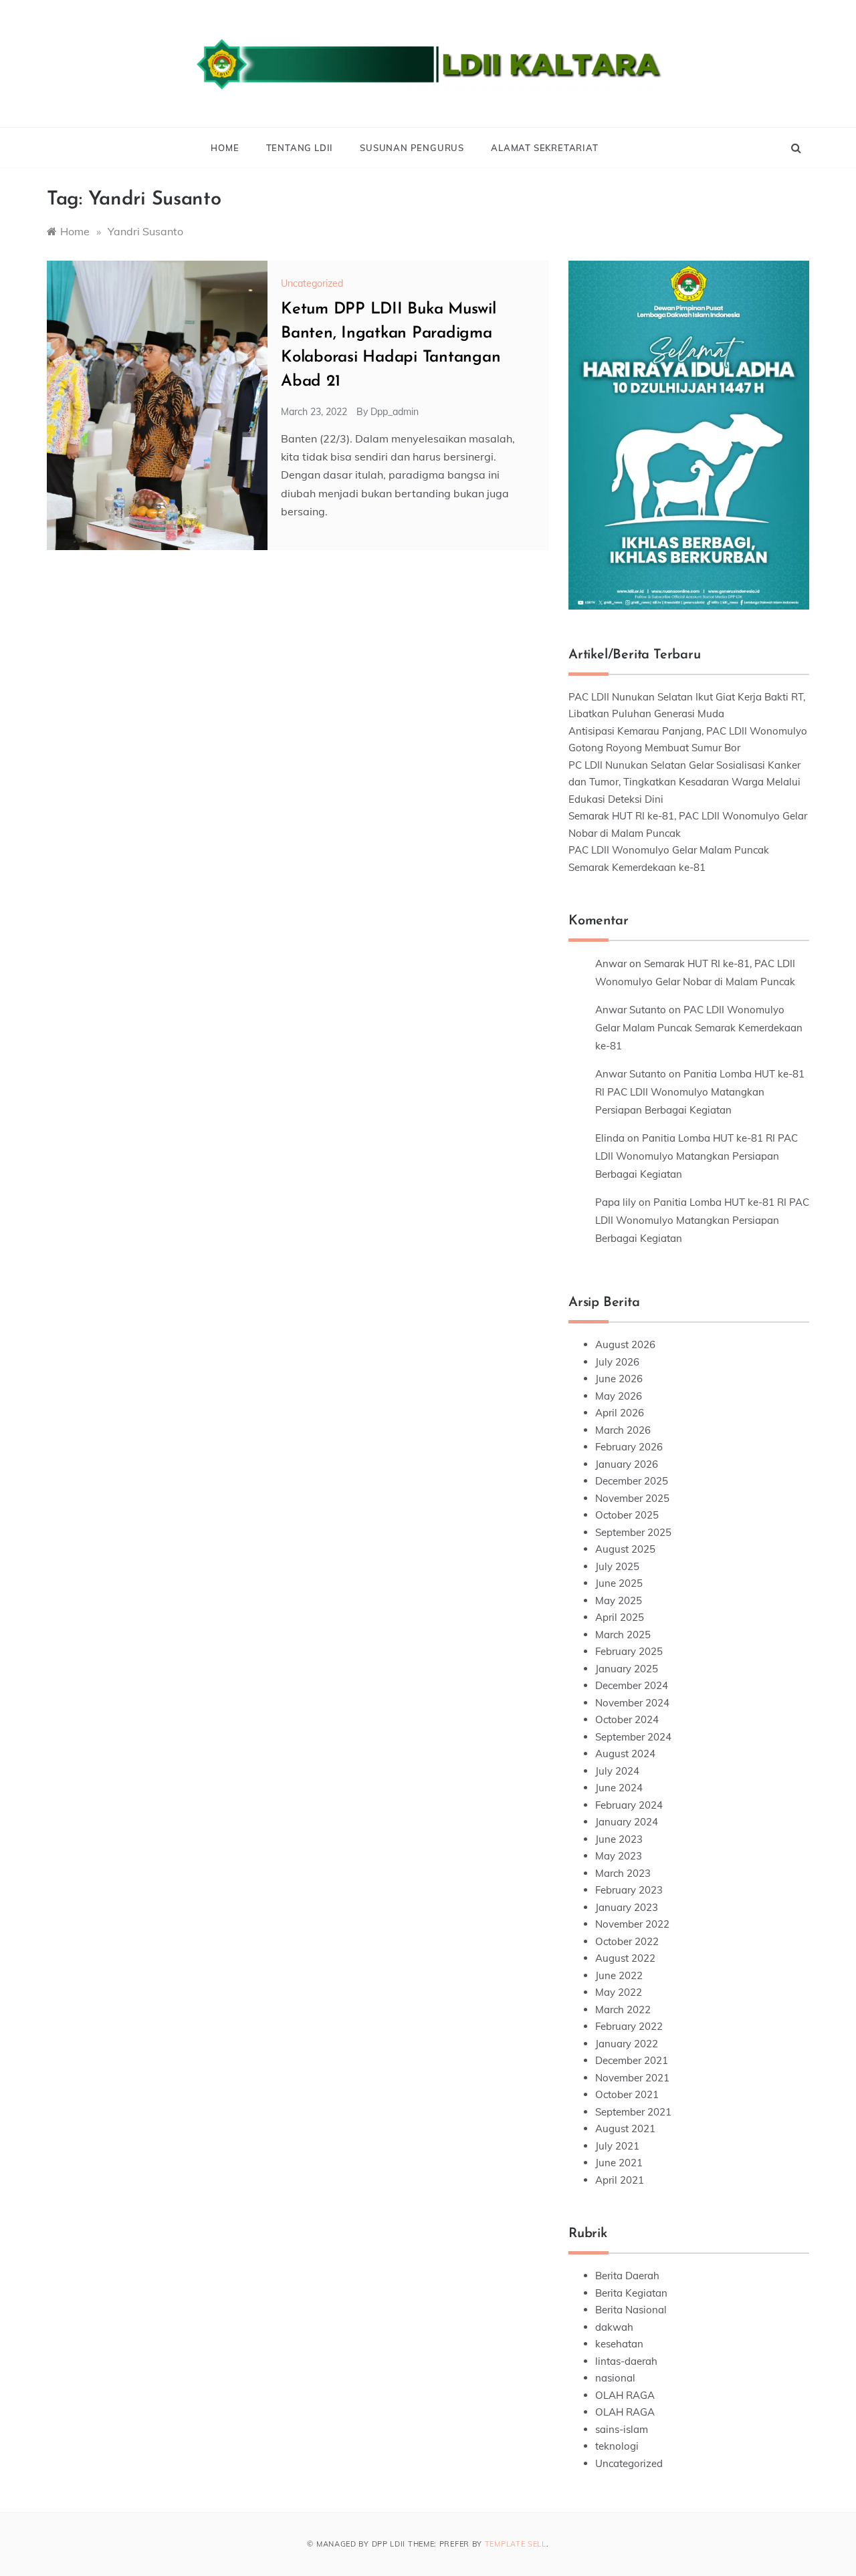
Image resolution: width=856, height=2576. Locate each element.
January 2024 (627, 1822)
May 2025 (619, 1600)
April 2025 (620, 1617)
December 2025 (632, 1481)
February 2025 (629, 1651)
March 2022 (623, 2010)
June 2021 (619, 2163)
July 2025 (617, 1566)
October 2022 (627, 1941)
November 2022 (632, 1924)
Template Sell (516, 2544)
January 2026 (627, 1464)
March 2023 (623, 1873)
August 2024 (625, 1754)
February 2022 (629, 2026)
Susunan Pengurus (412, 148)
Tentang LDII (300, 148)
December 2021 (632, 2060)
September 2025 (633, 1532)
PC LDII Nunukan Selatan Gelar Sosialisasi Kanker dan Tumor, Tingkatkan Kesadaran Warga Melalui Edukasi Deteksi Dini (684, 782)
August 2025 (625, 1549)
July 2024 (617, 1771)
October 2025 (627, 1515)
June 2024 (619, 1788)
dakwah (614, 2327)
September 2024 (633, 1737)
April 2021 (620, 2180)
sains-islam (622, 2429)
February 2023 (629, 1890)
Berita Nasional (631, 2310)
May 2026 (619, 1396)
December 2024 (632, 1685)
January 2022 (627, 2044)
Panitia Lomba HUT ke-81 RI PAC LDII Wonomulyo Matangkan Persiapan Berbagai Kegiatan (700, 1092)
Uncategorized (312, 283)
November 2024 (632, 1703)
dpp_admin (395, 412)
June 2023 (619, 1839)
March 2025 (623, 1635)
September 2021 (633, 2112)
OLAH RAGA (625, 2395)
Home (225, 148)
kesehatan (619, 2344)
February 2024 (629, 1805)
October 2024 (627, 1719)
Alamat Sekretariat (544, 148)
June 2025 (619, 1583)
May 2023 (619, 1856)
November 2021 (632, 2078)
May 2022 (619, 1992)
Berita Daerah (627, 2276)
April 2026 (620, 1413)
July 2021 (617, 2146)
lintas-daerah (626, 2361)
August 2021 (625, 2129)
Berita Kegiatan (631, 2293)
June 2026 (619, 1379)
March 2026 (623, 1430)
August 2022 (625, 1958)
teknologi (617, 2446)
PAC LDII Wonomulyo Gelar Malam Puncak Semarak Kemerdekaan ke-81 (699, 1028)
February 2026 (629, 1447)
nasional (615, 2378)
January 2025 (627, 1669)
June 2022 (619, 1975)
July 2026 (617, 1362)
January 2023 (627, 1907)
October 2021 (627, 2094)
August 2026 (625, 1344)
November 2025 (632, 1498)
